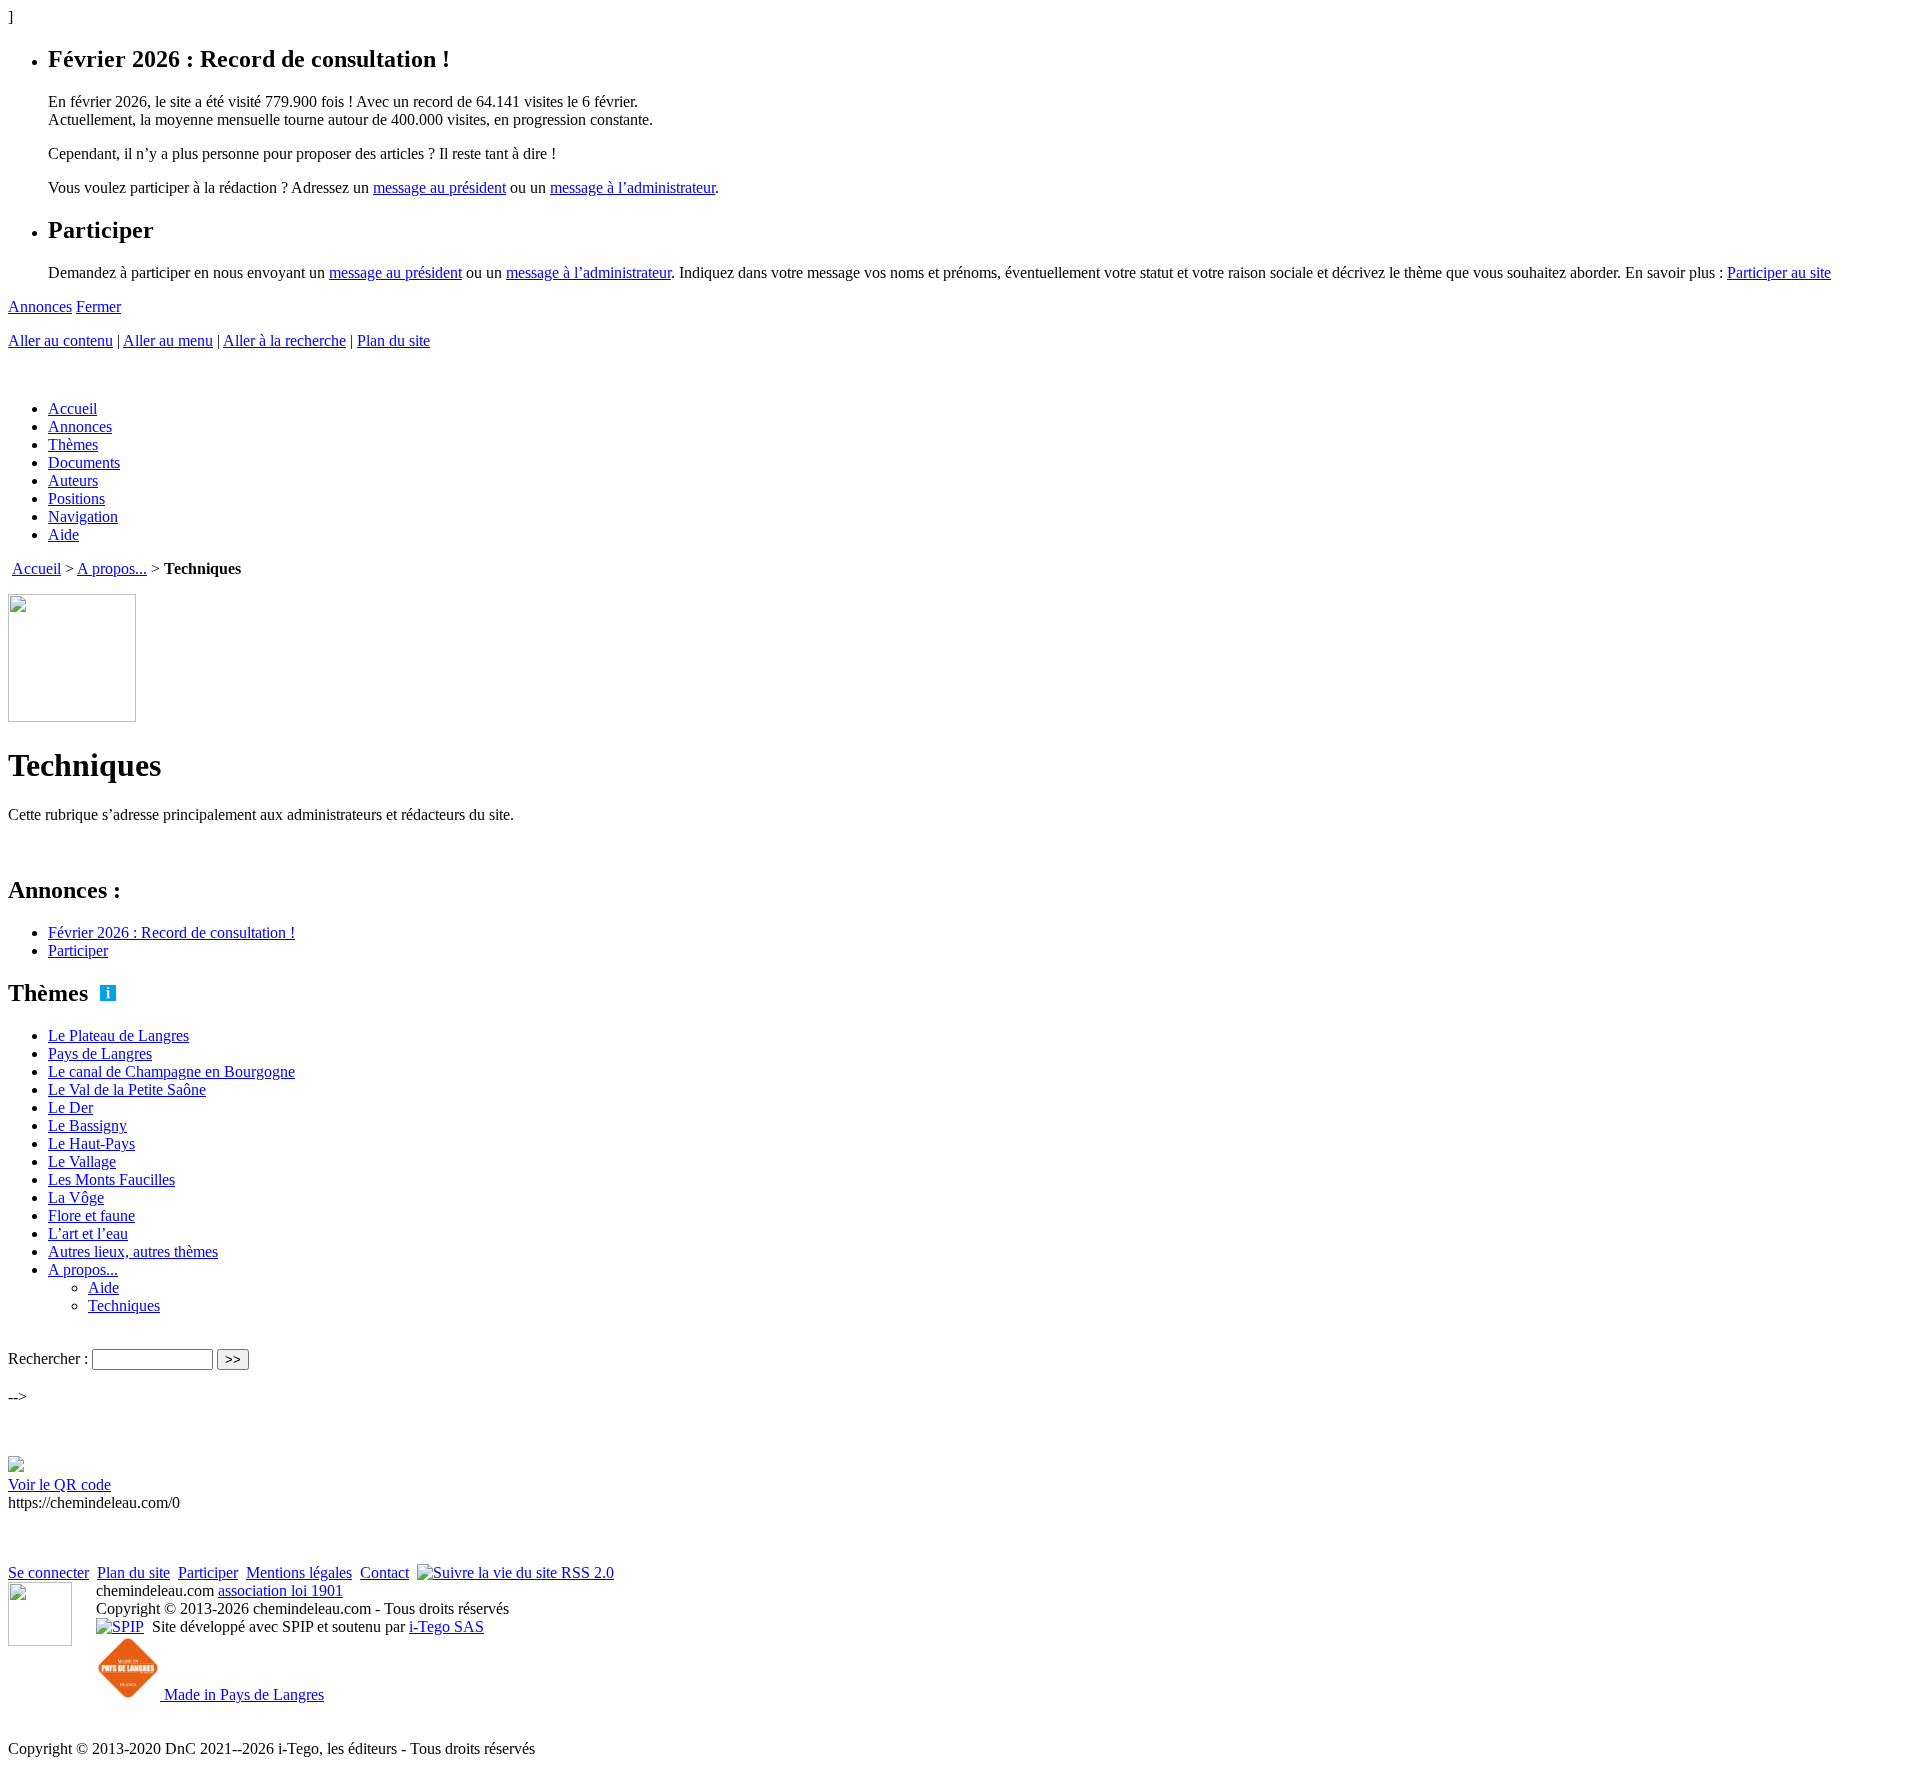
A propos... (112, 568)
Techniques (124, 1305)
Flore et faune (91, 1215)
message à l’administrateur (632, 187)
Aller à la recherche (284, 340)
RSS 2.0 (585, 1572)
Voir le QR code (59, 1484)
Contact (384, 1572)
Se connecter (48, 1572)
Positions (76, 498)
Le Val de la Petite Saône (127, 1089)
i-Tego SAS (446, 1626)
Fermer (98, 306)
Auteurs (73, 480)
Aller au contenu (60, 340)
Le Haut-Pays (91, 1143)
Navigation (83, 516)
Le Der (70, 1107)
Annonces (40, 306)
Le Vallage (82, 1161)
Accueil (72, 408)
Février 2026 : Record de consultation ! (171, 932)
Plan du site (393, 340)
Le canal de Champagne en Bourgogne (171, 1071)
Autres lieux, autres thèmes (133, 1251)
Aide (63, 534)
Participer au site (1779, 272)
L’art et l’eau (88, 1233)
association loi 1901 (280, 1590)
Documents (84, 462)
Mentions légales (299, 1572)
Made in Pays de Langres (242, 1694)
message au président (439, 187)
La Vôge (76, 1197)
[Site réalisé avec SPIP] (120, 1626)
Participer (78, 950)
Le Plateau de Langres (118, 1035)
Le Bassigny (87, 1125)
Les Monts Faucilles (111, 1179)
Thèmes (73, 444)
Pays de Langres (100, 1053)
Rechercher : (48, 1358)
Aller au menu (168, 340)
